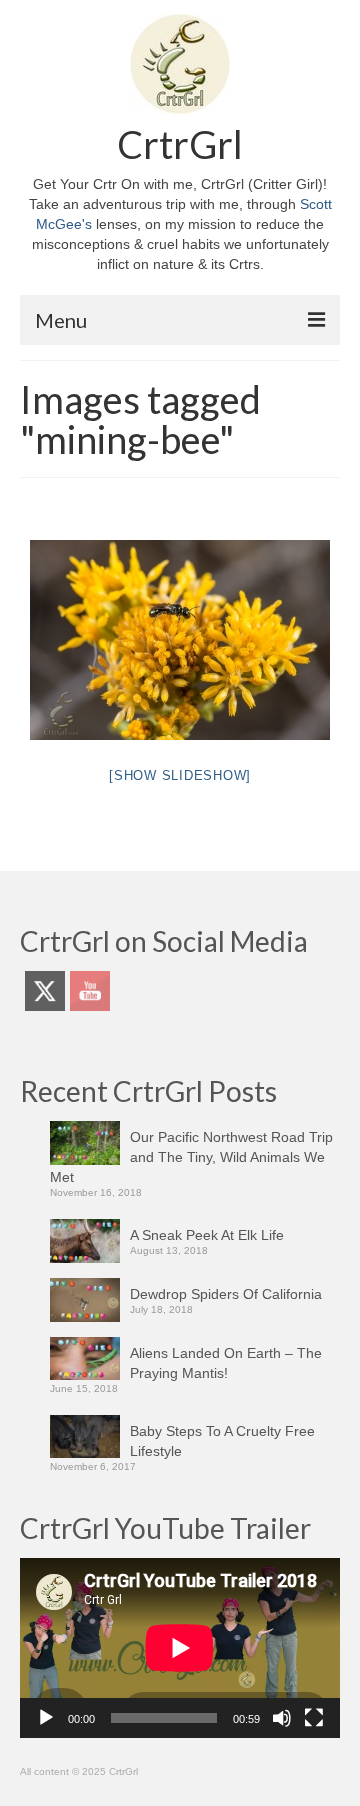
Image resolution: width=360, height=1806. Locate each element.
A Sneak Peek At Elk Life (207, 1235)
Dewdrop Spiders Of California (226, 1294)
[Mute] (282, 1718)
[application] (180, 1648)
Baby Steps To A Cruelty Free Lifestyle (222, 1441)
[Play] (46, 1718)
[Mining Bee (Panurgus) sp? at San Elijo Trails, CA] (180, 640)
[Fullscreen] (314, 1718)
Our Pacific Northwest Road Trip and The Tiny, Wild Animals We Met (191, 1157)
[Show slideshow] (180, 775)
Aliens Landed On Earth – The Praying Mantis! (226, 1363)
